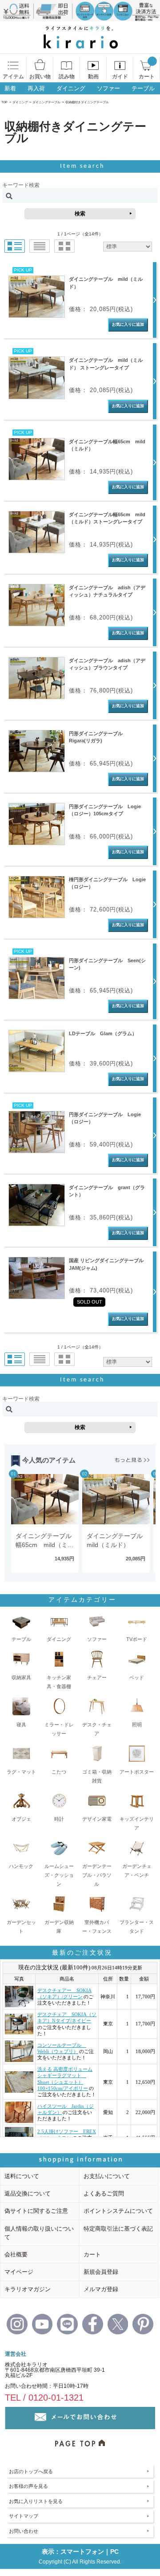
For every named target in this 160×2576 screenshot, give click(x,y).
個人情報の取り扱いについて (39, 2233)
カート (92, 2254)
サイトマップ (24, 2516)
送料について (22, 2176)
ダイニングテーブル (46, 102)
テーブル (143, 88)
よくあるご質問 (104, 2193)
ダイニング (71, 88)
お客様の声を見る (28, 2486)
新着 (10, 88)
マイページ (19, 2272)
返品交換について (28, 2193)
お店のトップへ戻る (31, 2471)
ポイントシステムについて (118, 2211)
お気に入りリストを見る (36, 2501)
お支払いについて (107, 2176)
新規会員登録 (101, 2272)
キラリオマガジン (28, 2289)
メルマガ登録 (101, 2289)
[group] (44, 1524)
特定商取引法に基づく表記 (118, 2229)
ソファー (108, 88)
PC (114, 2552)
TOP (4, 102)
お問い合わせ (24, 2531)
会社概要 (16, 2254)
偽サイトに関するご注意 (36, 2211)
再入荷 (36, 88)
